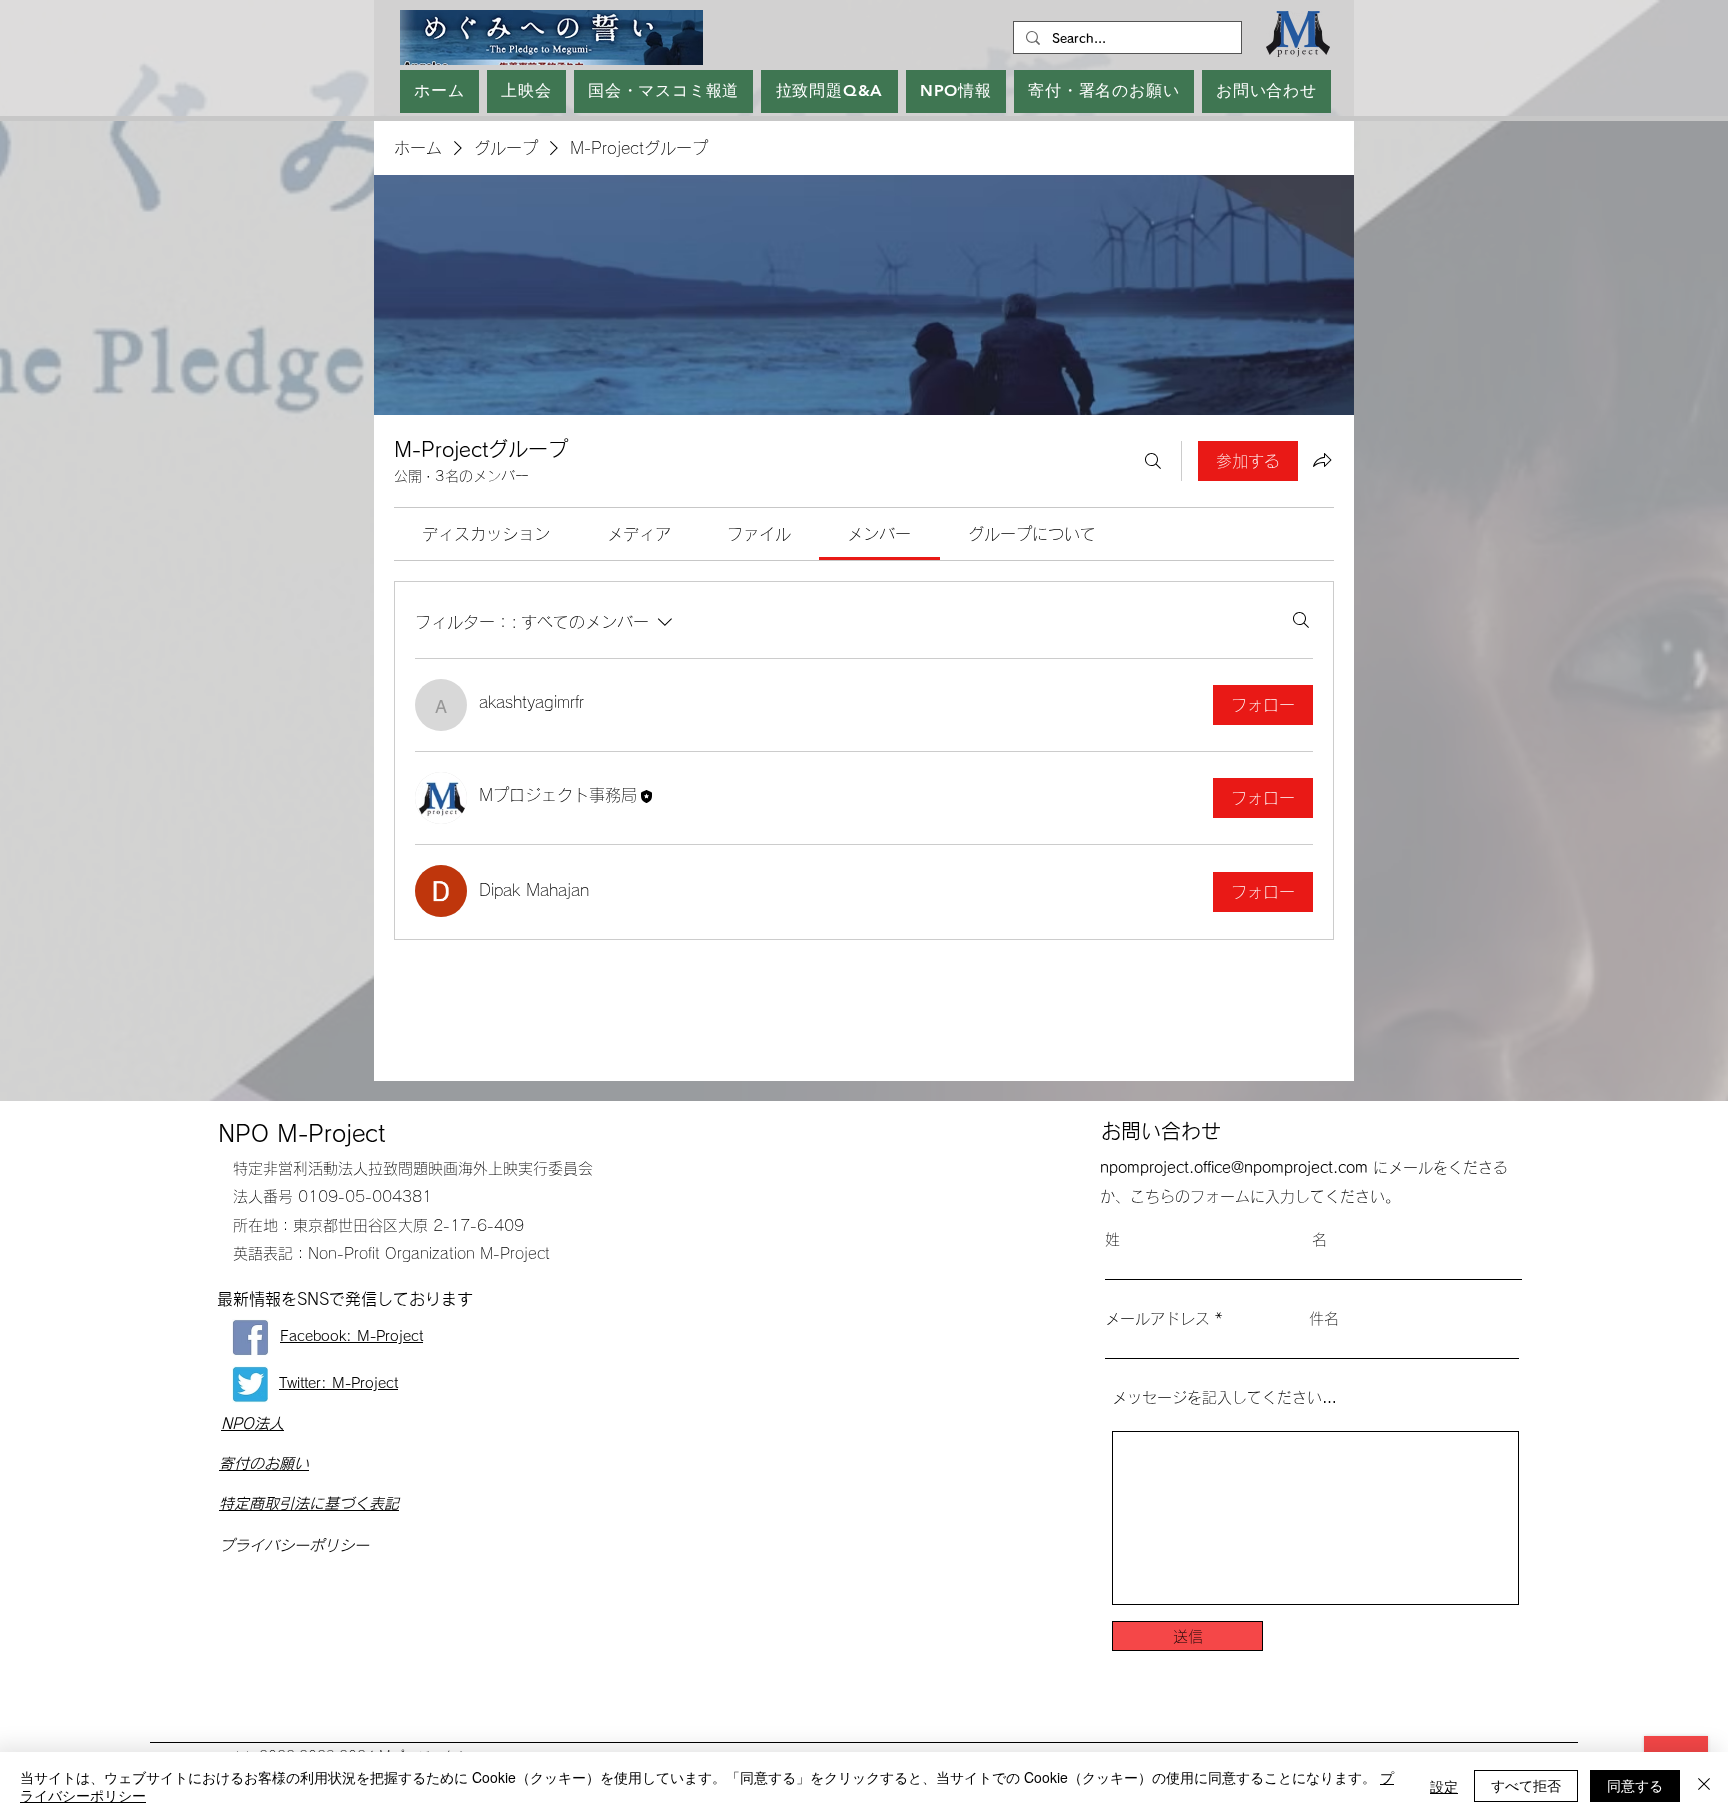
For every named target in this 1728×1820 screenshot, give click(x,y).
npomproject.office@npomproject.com (1234, 1167)
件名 (1324, 1318)
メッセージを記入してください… (1224, 1397)
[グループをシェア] (1322, 460)
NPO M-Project (301, 1133)
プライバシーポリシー (294, 1545)
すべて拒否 (1526, 1785)
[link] (486, 534)
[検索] (1153, 461)
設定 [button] (1444, 1786)
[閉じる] (1704, 1786)
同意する (1635, 1785)
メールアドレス (1157, 1318)
